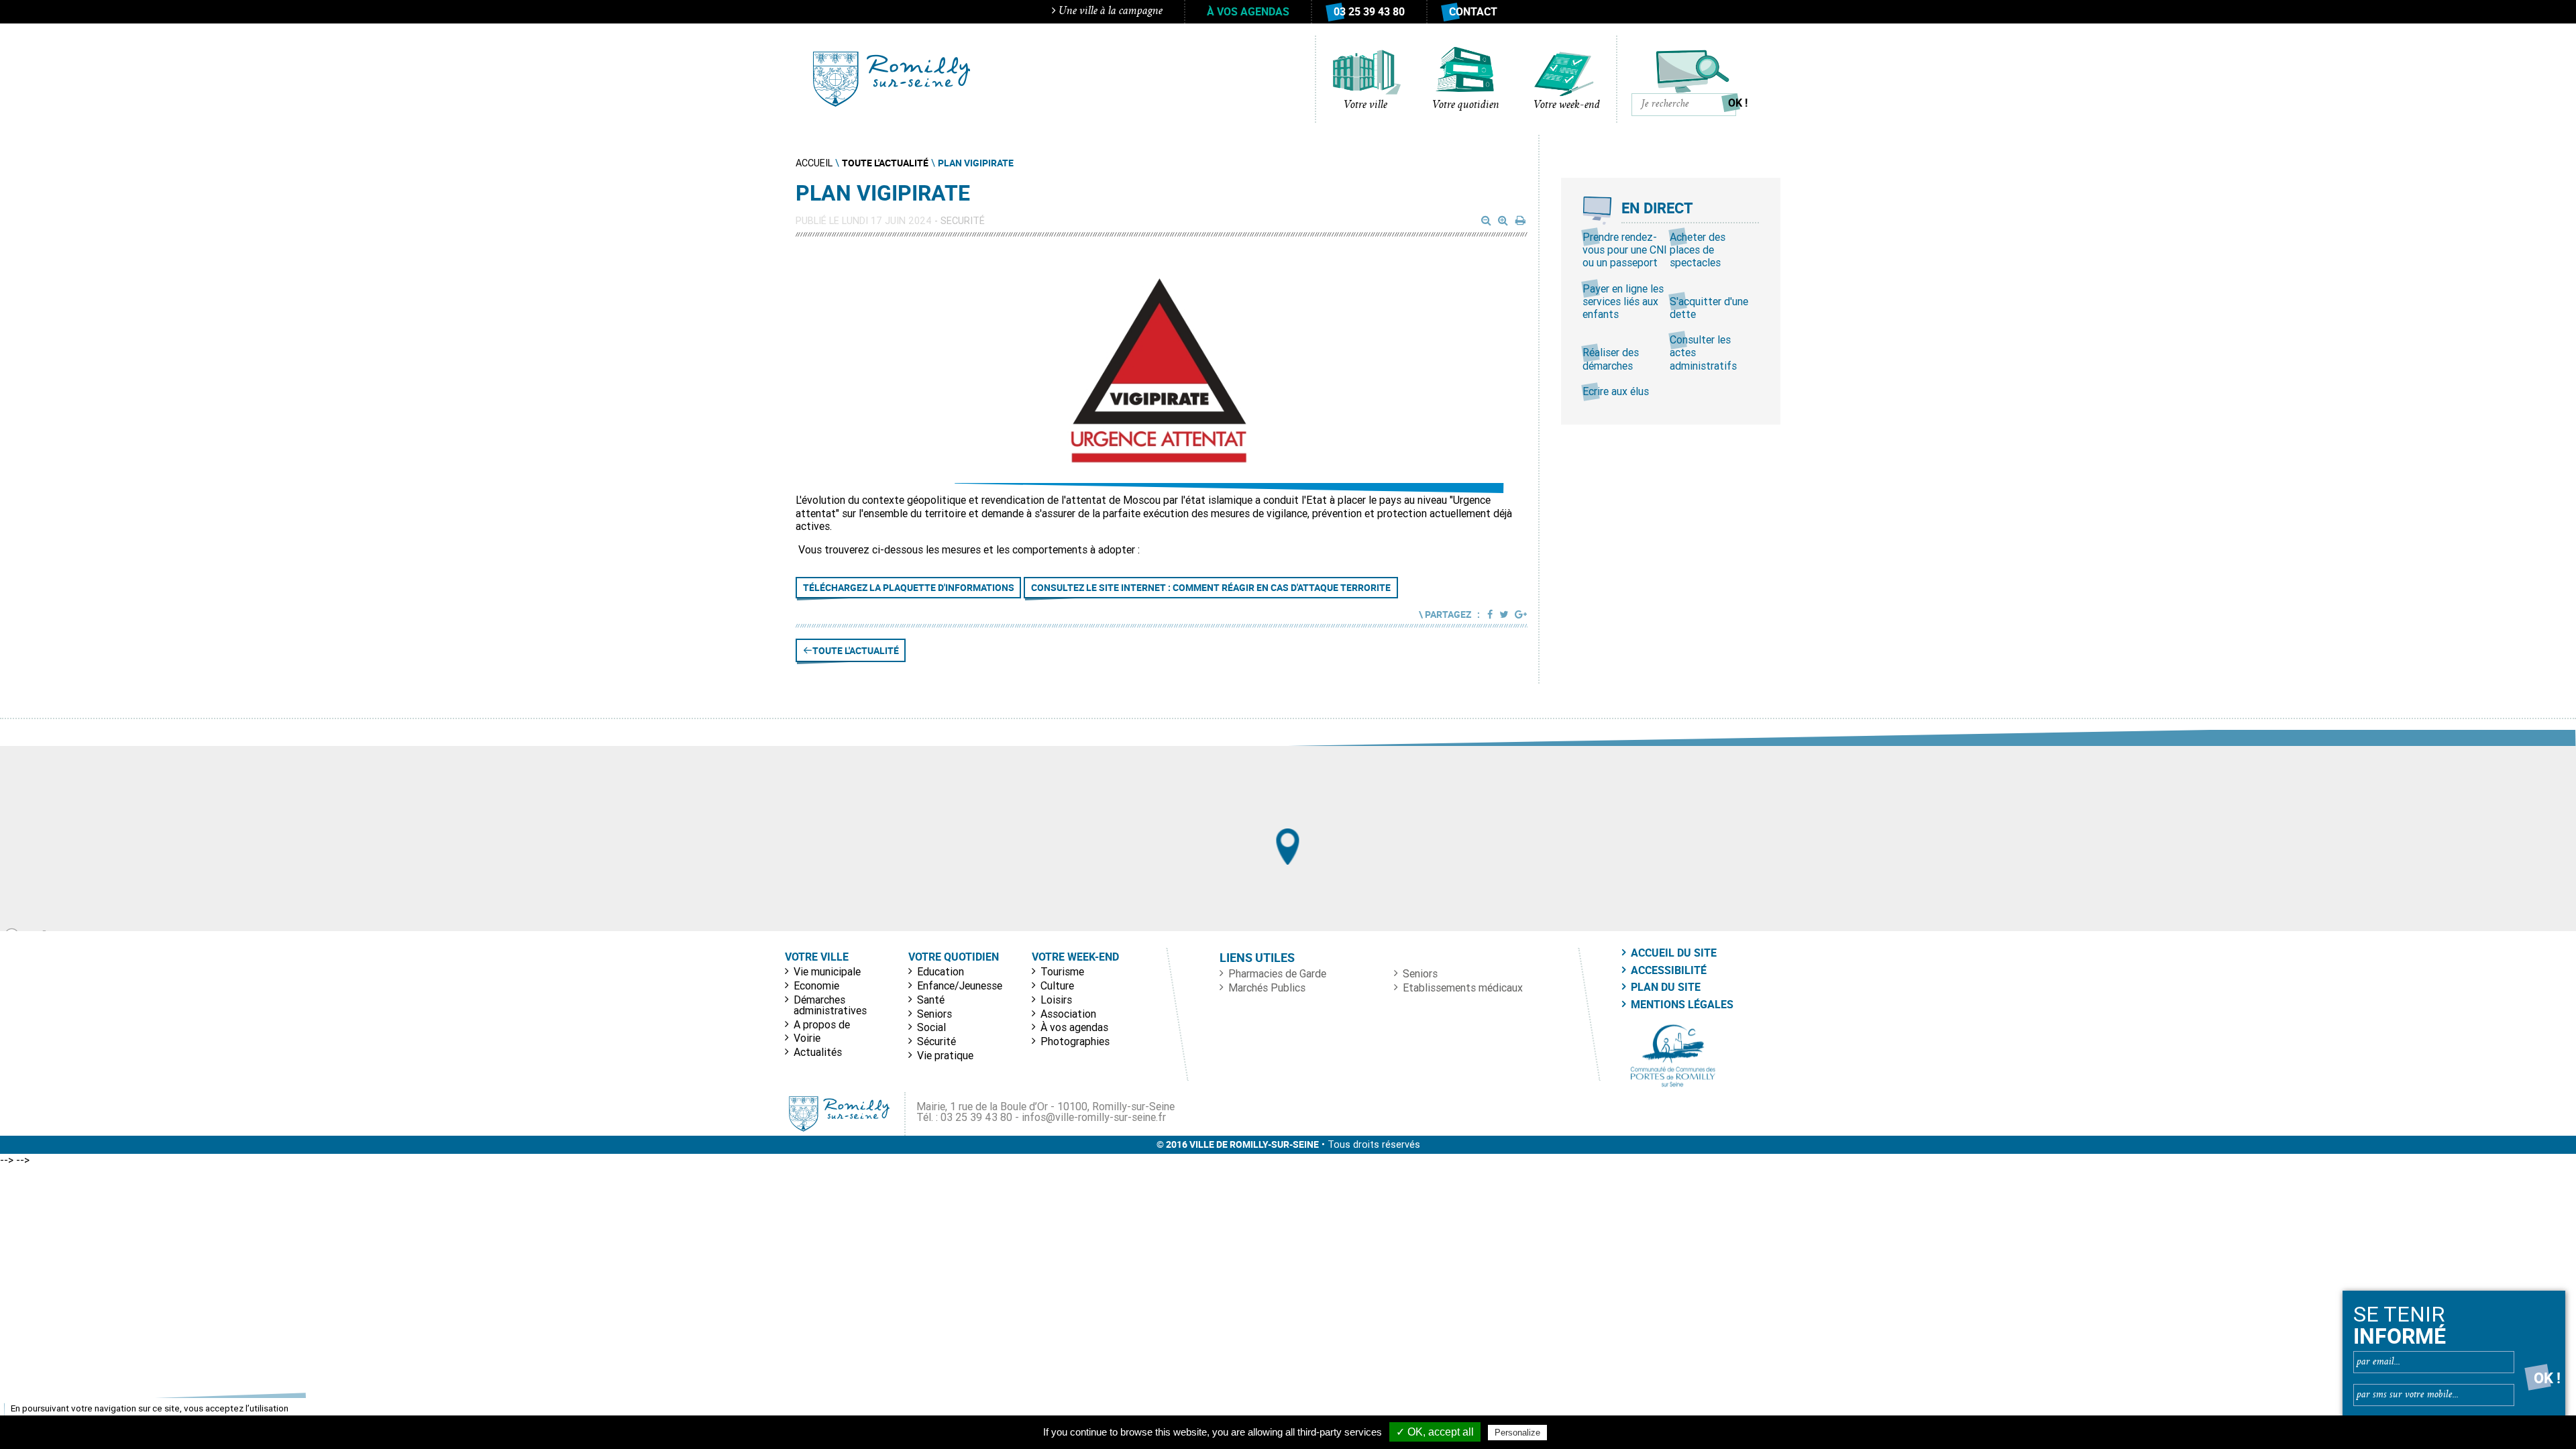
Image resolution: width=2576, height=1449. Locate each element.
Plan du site (1666, 987)
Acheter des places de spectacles (1698, 250)
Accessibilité (1669, 970)
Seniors (934, 1014)
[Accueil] (892, 79)
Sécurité (936, 1041)
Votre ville (1365, 105)
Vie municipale (827, 971)
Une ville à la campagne (1109, 11)
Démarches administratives (830, 1005)
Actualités (818, 1052)
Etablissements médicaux (1463, 987)
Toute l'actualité (856, 650)
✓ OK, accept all (1435, 1432)
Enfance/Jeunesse (960, 985)
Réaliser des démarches (1611, 359)
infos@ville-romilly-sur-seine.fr (1094, 1117)
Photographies (1075, 1041)
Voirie (807, 1038)
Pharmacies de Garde (1277, 973)
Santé (931, 1000)
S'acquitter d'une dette (1709, 308)
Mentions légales (1682, 1004)
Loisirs (1056, 1000)
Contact (1473, 11)
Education (941, 971)
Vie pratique (945, 1055)
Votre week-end (1567, 105)
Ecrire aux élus (1616, 391)
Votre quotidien (1466, 105)
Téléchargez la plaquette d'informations (909, 587)
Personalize (1517, 1433)
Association (1068, 1014)
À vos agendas (1248, 11)
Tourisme (1062, 971)
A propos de (822, 1024)
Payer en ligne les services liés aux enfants (1623, 301)
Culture (1057, 985)
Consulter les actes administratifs (1703, 352)
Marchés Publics (1267, 987)
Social (931, 1027)
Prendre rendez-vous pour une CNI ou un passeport (1625, 250)
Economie (816, 985)
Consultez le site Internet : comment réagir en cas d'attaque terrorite (1211, 587)
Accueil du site (1674, 953)
